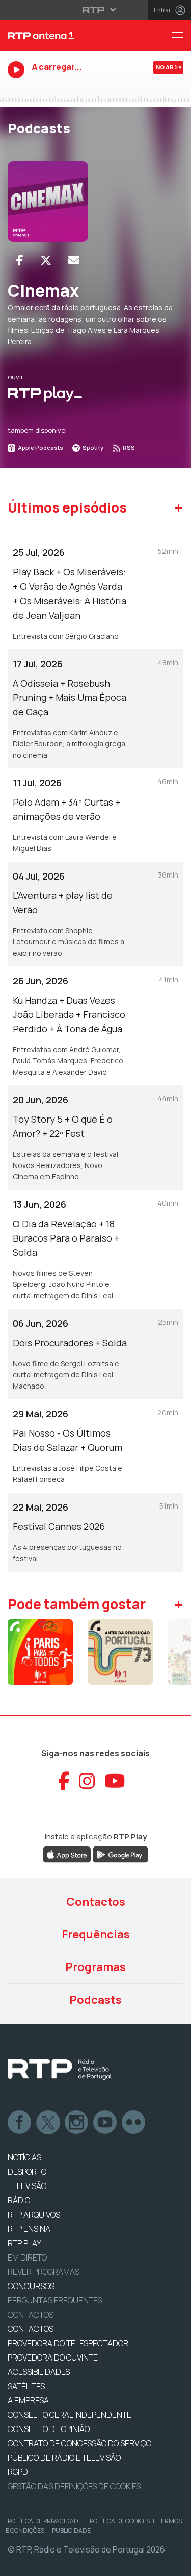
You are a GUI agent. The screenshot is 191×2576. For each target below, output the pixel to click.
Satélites (26, 2386)
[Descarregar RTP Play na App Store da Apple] (67, 1854)
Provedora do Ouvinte (53, 2358)
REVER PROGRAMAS (44, 2272)
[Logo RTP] (60, 2070)
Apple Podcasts (40, 447)
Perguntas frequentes (55, 2300)
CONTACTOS (31, 2329)
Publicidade (71, 2530)
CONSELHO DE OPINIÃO (49, 2429)
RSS (128, 447)
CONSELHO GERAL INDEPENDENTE (70, 2415)
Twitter (48, 2123)
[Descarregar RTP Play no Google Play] (120, 1854)
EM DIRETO (27, 2257)
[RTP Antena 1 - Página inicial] (64, 36)
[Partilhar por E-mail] (74, 260)
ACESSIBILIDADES (39, 2372)
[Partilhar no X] (46, 260)
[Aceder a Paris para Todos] (40, 1652)
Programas (95, 1967)
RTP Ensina (29, 2229)
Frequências (96, 1934)
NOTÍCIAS (24, 2157)
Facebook (20, 2123)
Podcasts (95, 2000)
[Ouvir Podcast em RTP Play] (45, 394)
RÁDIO (19, 2200)
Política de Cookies (120, 2521)
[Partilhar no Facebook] (20, 260)
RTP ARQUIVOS (34, 2215)
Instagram (77, 2123)
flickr (134, 2123)
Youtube (105, 2123)
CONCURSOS (31, 2286)
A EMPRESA (28, 2400)
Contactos (96, 1902)
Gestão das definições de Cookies (74, 2486)
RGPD (18, 2472)
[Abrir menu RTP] (95, 10)
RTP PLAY (24, 2243)
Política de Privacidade (45, 2521)
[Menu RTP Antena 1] (181, 36)
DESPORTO (27, 2172)
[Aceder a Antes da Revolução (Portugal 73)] (121, 1652)
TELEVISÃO (27, 2186)
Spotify (92, 447)
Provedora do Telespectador (68, 2343)
